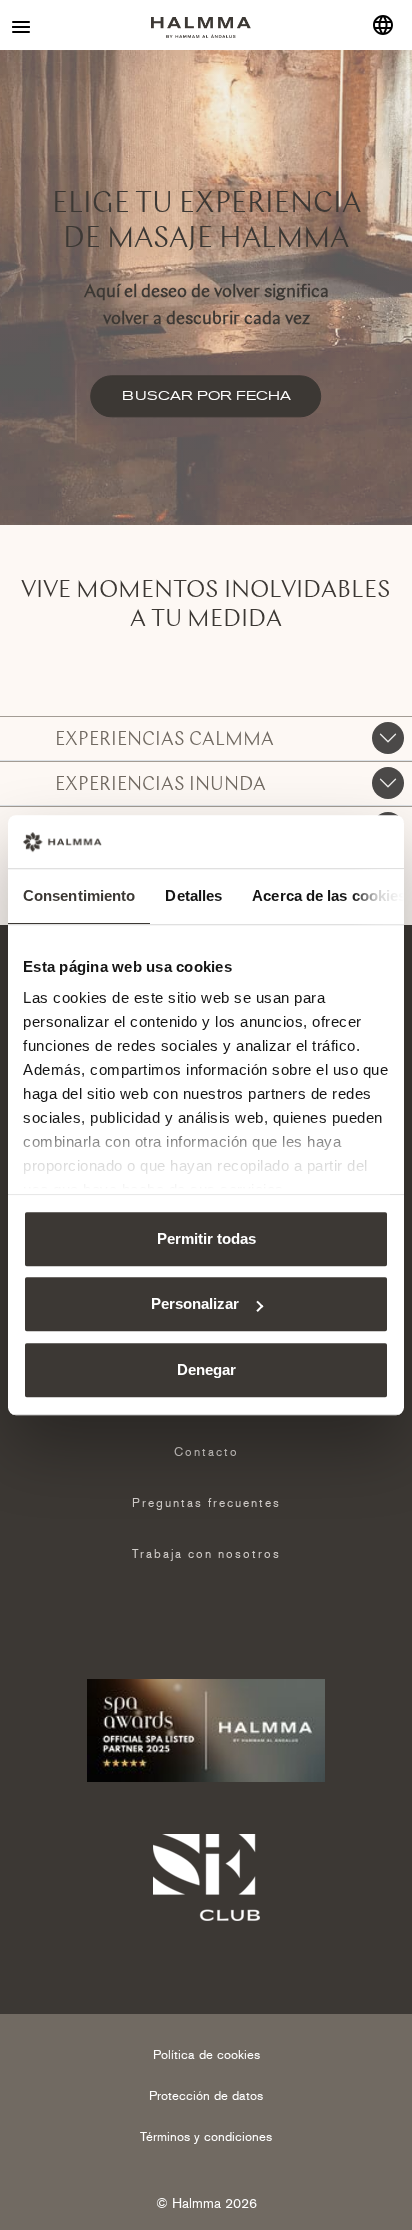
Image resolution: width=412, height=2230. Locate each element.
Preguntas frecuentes (206, 1503)
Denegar (206, 1369)
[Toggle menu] (22, 25)
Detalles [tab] (193, 895)
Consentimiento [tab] (79, 895)
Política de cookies (206, 2054)
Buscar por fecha (206, 395)
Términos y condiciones (206, 2136)
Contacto (206, 1452)
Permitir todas (206, 1238)
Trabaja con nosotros (206, 1554)
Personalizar (195, 1303)
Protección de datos (206, 2095)
